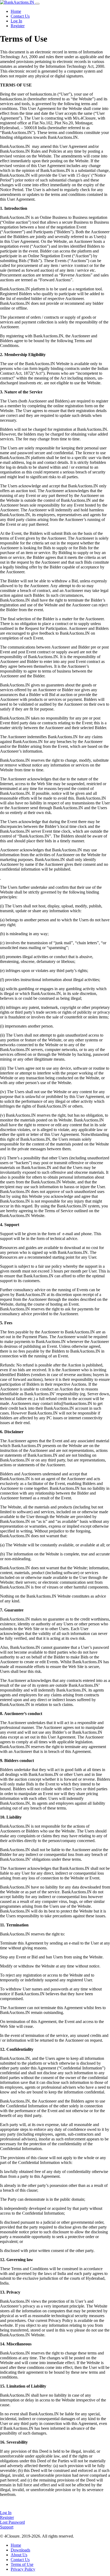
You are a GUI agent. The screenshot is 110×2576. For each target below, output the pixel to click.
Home (16, 11)
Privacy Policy (23, 2569)
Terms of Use (22, 2564)
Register (18, 26)
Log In (16, 21)
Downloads (20, 2550)
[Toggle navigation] (37, 4)
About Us (19, 2555)
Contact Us (20, 16)
